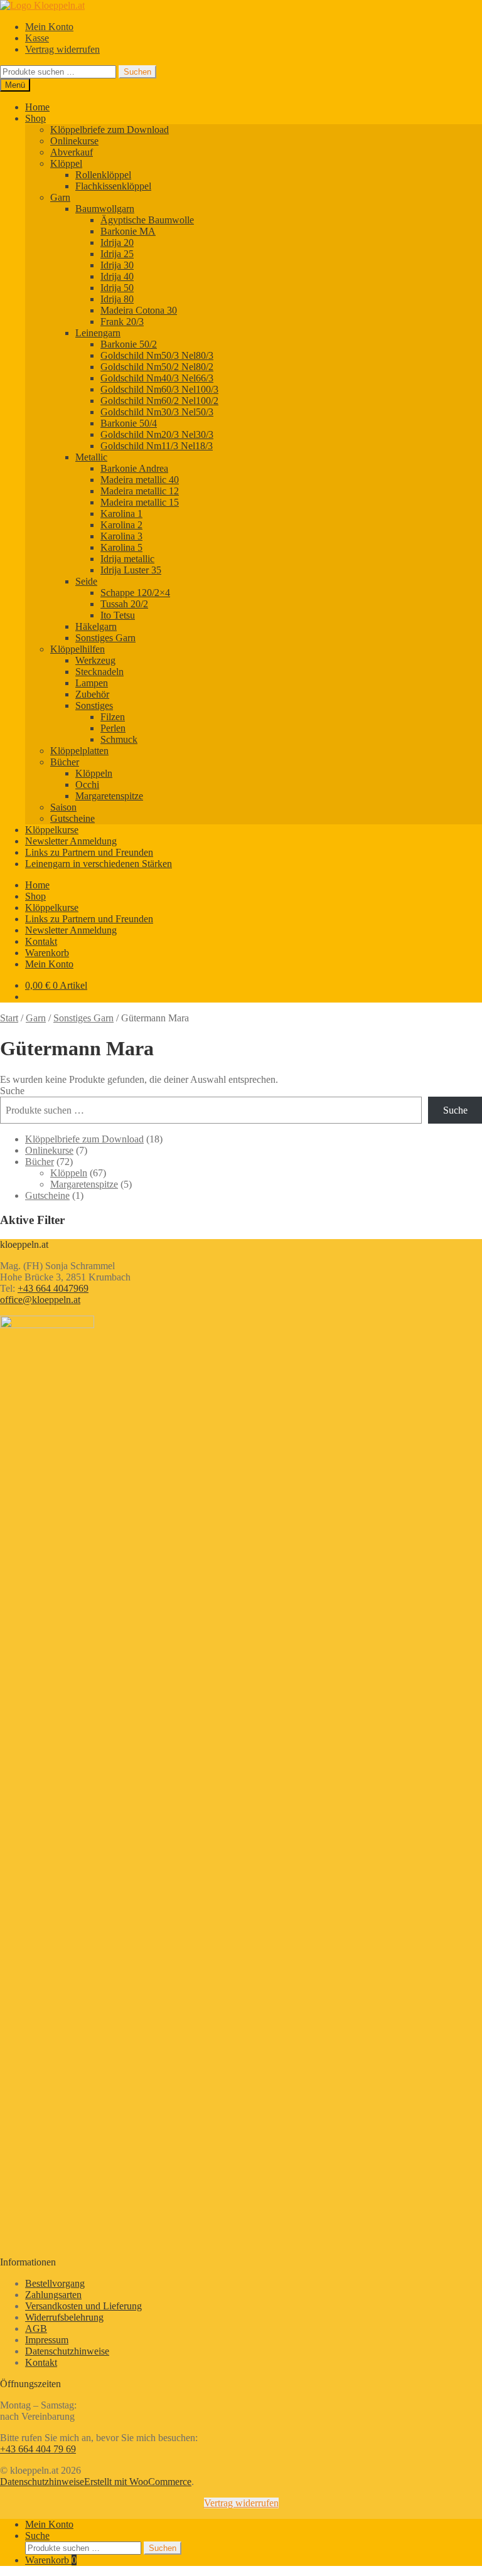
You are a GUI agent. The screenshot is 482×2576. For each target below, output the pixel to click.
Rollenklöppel (103, 175)
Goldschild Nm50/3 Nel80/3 (157, 355)
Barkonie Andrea (134, 468)
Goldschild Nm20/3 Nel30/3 (157, 434)
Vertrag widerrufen (62, 49)
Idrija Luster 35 (131, 570)
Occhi (87, 785)
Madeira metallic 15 (140, 502)
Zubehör (92, 694)
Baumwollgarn (105, 209)
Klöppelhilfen (78, 649)
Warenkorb (47, 953)
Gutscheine (72, 818)
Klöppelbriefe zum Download (110, 130)
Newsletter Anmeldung (71, 841)
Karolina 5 (121, 547)
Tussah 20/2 (124, 604)
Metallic (91, 457)
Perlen (113, 728)
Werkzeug (95, 660)
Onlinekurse (74, 141)
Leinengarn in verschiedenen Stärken (99, 864)
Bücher (65, 762)
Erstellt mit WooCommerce (138, 2482)
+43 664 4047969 (53, 1288)
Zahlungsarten (53, 2295)
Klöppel (66, 163)
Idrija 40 (117, 276)
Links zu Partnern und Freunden (89, 852)
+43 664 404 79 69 (38, 2449)
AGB (36, 2329)
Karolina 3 (121, 536)
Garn (60, 197)
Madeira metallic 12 (140, 491)
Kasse (37, 38)
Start (9, 1018)
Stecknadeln (99, 672)
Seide (86, 581)
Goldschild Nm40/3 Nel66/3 (157, 378)
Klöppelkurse (52, 830)
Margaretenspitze (109, 796)
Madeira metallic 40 (140, 480)
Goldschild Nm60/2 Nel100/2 (159, 401)
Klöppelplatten (79, 751)
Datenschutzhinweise (67, 2351)
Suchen (137, 72)
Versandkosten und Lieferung (83, 2306)
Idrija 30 (117, 265)
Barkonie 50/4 (129, 423)
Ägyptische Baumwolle (147, 220)
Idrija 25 (117, 254)
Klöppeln (94, 773)
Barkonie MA (128, 231)
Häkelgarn (96, 626)
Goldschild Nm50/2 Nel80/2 (157, 367)
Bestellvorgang (55, 2283)
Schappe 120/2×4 (135, 593)
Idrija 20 (117, 242)
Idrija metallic (127, 559)
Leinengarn (98, 333)
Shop (35, 118)
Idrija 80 (117, 299)
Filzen (113, 717)
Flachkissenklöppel (113, 186)
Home (37, 107)
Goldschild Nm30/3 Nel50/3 (157, 412)
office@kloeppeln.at (40, 1300)
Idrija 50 (117, 288)
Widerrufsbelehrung (64, 2317)
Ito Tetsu (118, 615)
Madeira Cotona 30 (139, 310)
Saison (63, 807)
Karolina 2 (121, 525)
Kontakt (41, 941)
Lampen (92, 683)
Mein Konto (49, 27)
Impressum (47, 2340)
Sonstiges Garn (105, 638)
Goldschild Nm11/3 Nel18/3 (157, 446)
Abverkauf (72, 152)
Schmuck (119, 739)
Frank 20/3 (122, 322)
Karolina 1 (121, 514)
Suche (12, 1091)
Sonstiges (94, 705)
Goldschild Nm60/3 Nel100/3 (159, 389)
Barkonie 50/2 (129, 344)
